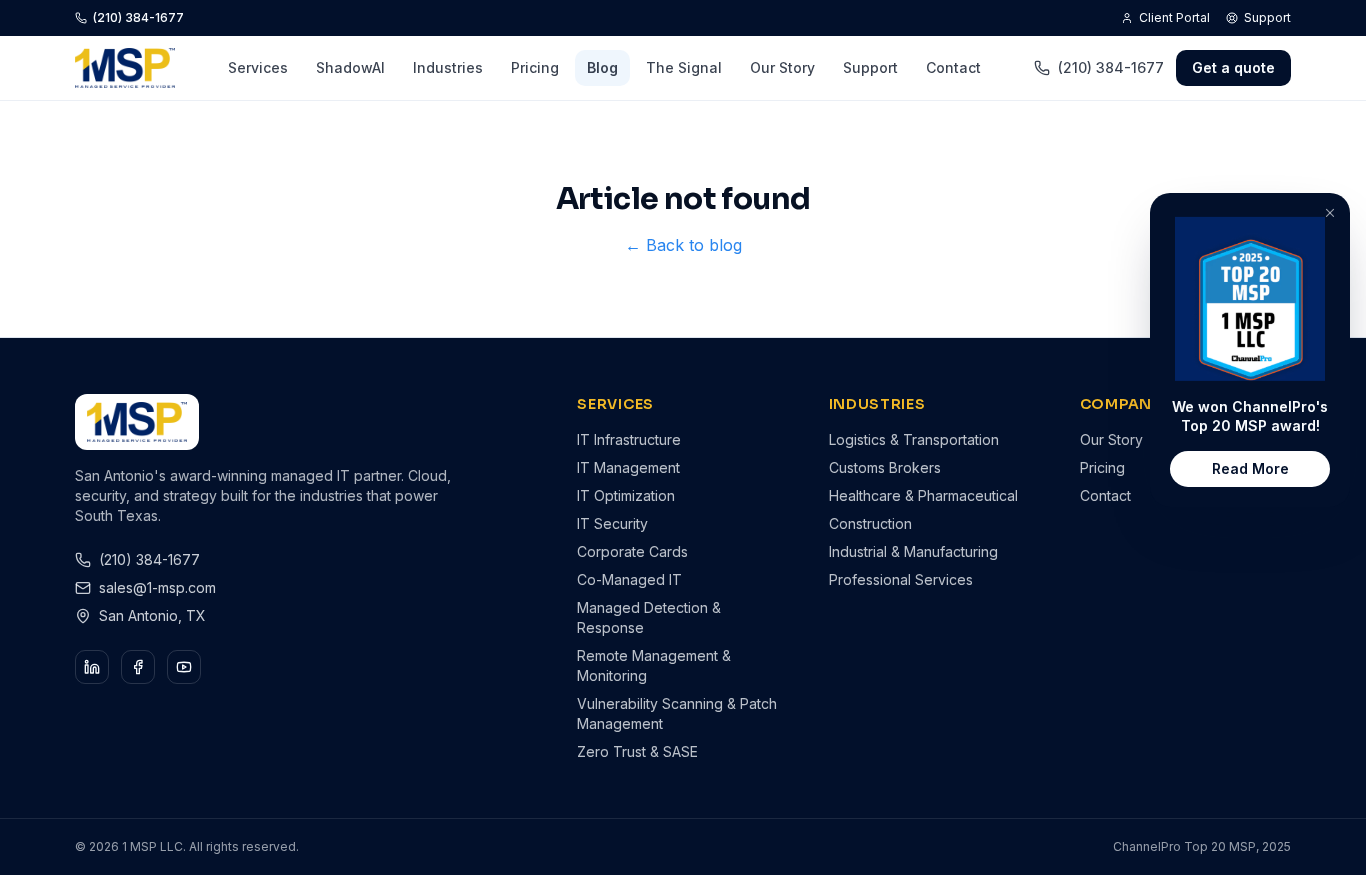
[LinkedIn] (92, 667)
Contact (953, 67)
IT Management (628, 467)
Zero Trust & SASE (637, 751)
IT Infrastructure (629, 439)
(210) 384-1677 (138, 17)
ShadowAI (350, 67)
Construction (870, 523)
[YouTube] (184, 667)
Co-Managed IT (629, 579)
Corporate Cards (632, 551)
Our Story (782, 67)
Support (1267, 17)
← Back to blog (683, 245)
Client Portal (1174, 17)
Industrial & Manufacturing (913, 551)
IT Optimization (626, 495)
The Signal (684, 67)
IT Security (612, 523)
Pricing (535, 67)
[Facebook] (138, 667)
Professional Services (901, 579)
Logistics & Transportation (914, 439)
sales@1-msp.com (157, 587)
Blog (602, 67)
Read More (1250, 468)
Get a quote (1233, 67)
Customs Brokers (885, 467)
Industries (448, 67)
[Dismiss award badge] (1330, 213)
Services (258, 67)
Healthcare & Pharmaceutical (923, 495)
